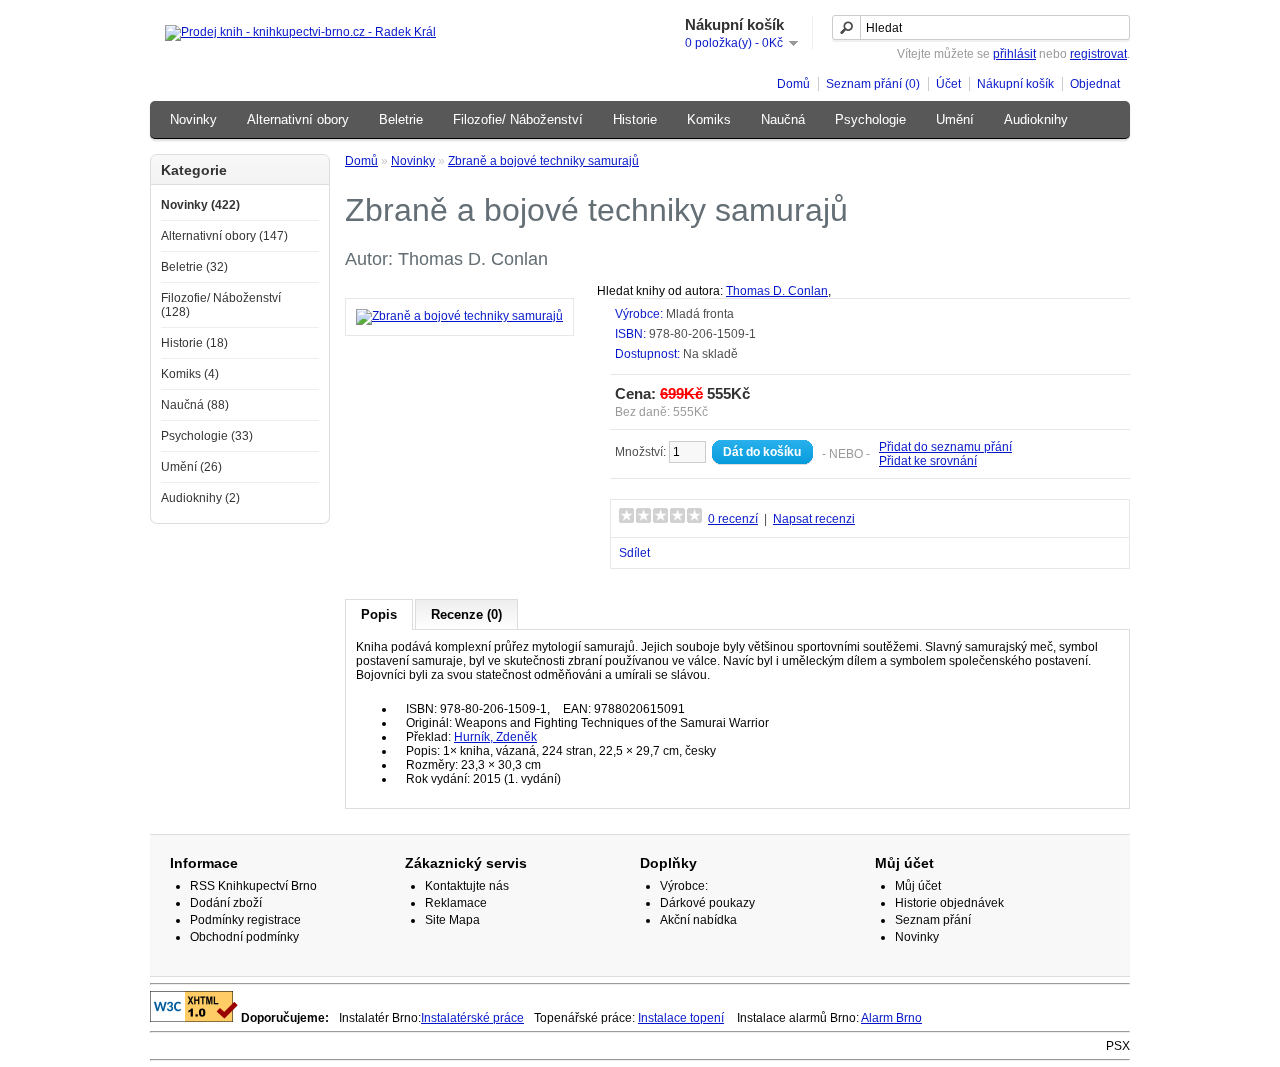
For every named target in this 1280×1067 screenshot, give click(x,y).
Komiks (709, 119)
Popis (379, 614)
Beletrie (401, 119)
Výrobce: (684, 886)
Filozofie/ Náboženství (518, 119)
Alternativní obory (298, 119)
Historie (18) (194, 343)
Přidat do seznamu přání (945, 447)
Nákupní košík (1015, 84)
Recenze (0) (466, 614)
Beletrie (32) (194, 267)
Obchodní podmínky (244, 937)
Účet (948, 84)
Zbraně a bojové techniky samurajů (543, 161)
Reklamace (456, 903)
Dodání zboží (226, 903)
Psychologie (870, 119)
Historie (635, 119)
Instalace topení (681, 1018)
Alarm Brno (891, 1018)
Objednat (1095, 84)
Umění (955, 119)
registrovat (1098, 54)
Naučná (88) (195, 405)
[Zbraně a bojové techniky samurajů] (459, 316)
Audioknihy (1036, 119)
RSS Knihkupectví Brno (253, 886)
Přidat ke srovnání (928, 461)
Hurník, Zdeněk (495, 737)
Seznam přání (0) (873, 84)
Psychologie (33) (207, 436)
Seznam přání (933, 920)
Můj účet (918, 886)
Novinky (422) (200, 205)
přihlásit (1014, 54)
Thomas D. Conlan (777, 291)
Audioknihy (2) (200, 498)
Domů (793, 84)
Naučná (783, 119)
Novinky (193, 119)
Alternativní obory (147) (224, 236)
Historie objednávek (949, 903)
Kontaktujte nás (467, 886)
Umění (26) (191, 467)
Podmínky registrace (245, 920)
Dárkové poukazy (707, 903)
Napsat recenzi (814, 519)
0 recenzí (733, 519)
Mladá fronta (700, 314)
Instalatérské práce (472, 1018)
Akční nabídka (698, 920)
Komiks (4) (190, 374)
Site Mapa (452, 920)
